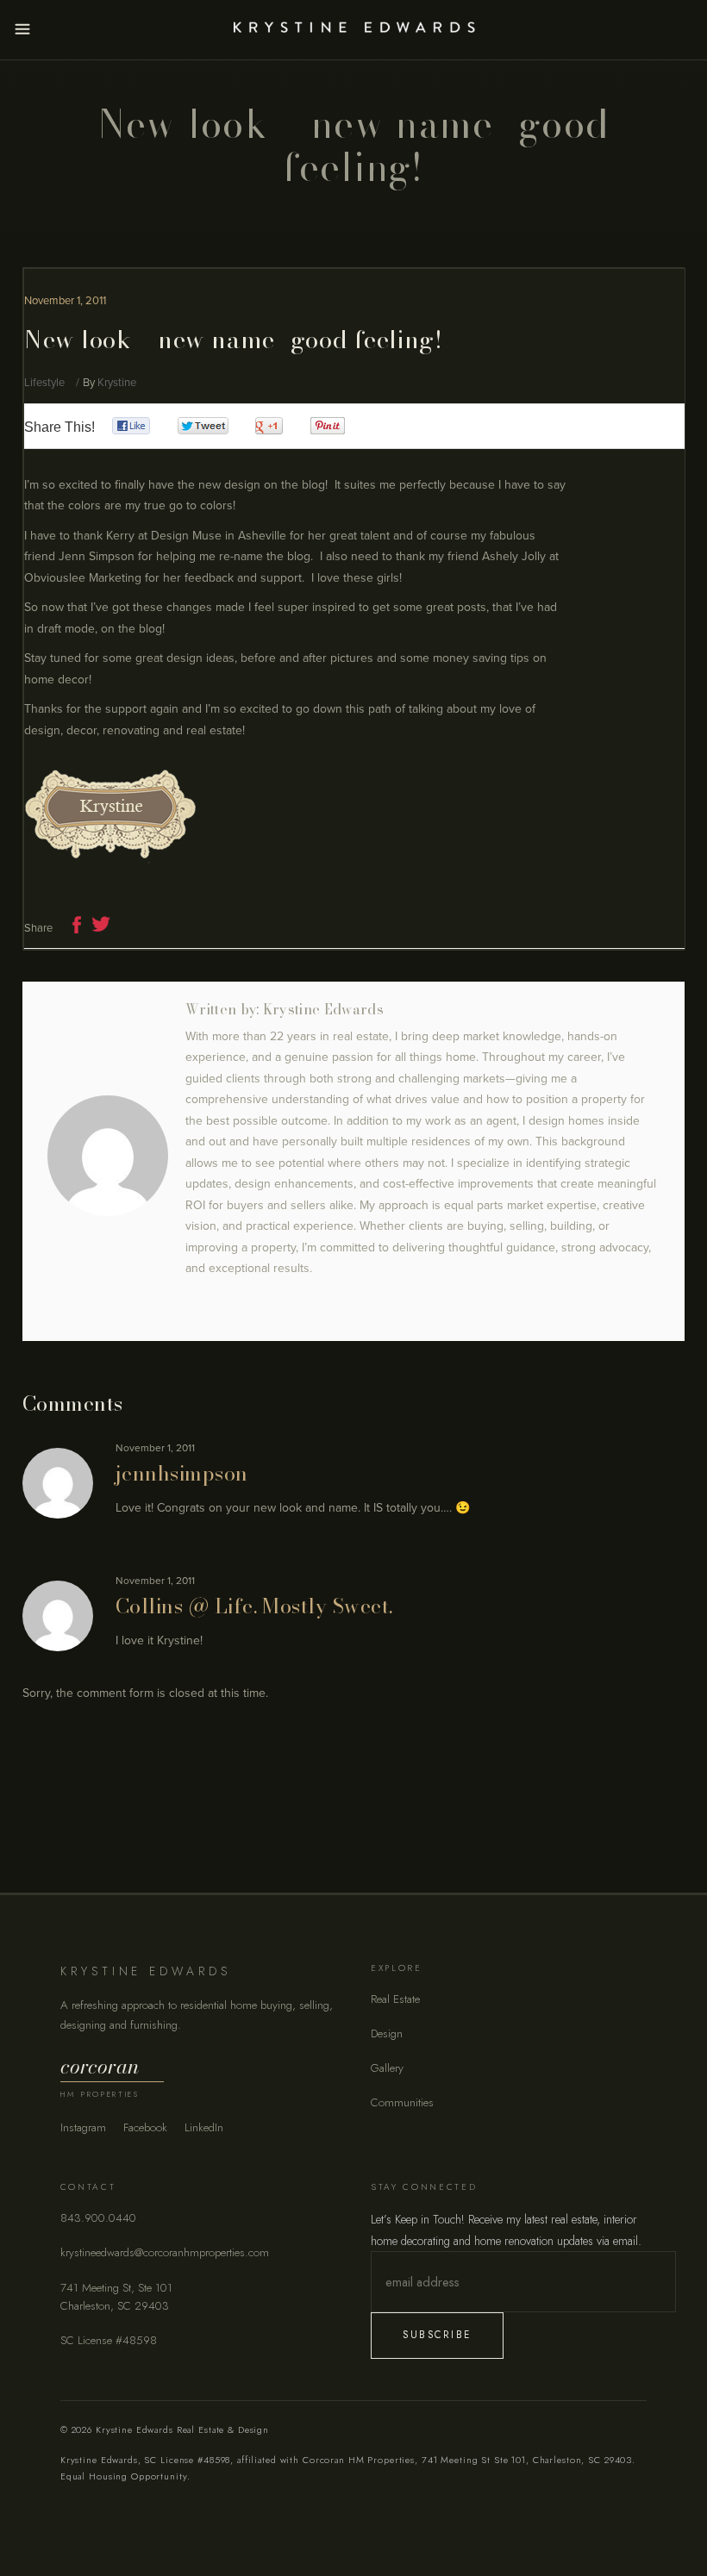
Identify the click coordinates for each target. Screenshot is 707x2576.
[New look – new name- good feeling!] (108, 1156)
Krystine (117, 383)
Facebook (145, 2127)
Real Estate (395, 1999)
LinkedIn (204, 2127)
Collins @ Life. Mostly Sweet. (254, 1606)
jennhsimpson (182, 1473)
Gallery (387, 2068)
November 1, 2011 (65, 301)
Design (387, 2033)
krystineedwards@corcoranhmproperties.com (165, 2252)
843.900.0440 (98, 2218)
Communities (402, 2102)
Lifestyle (44, 383)
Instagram (83, 2127)
